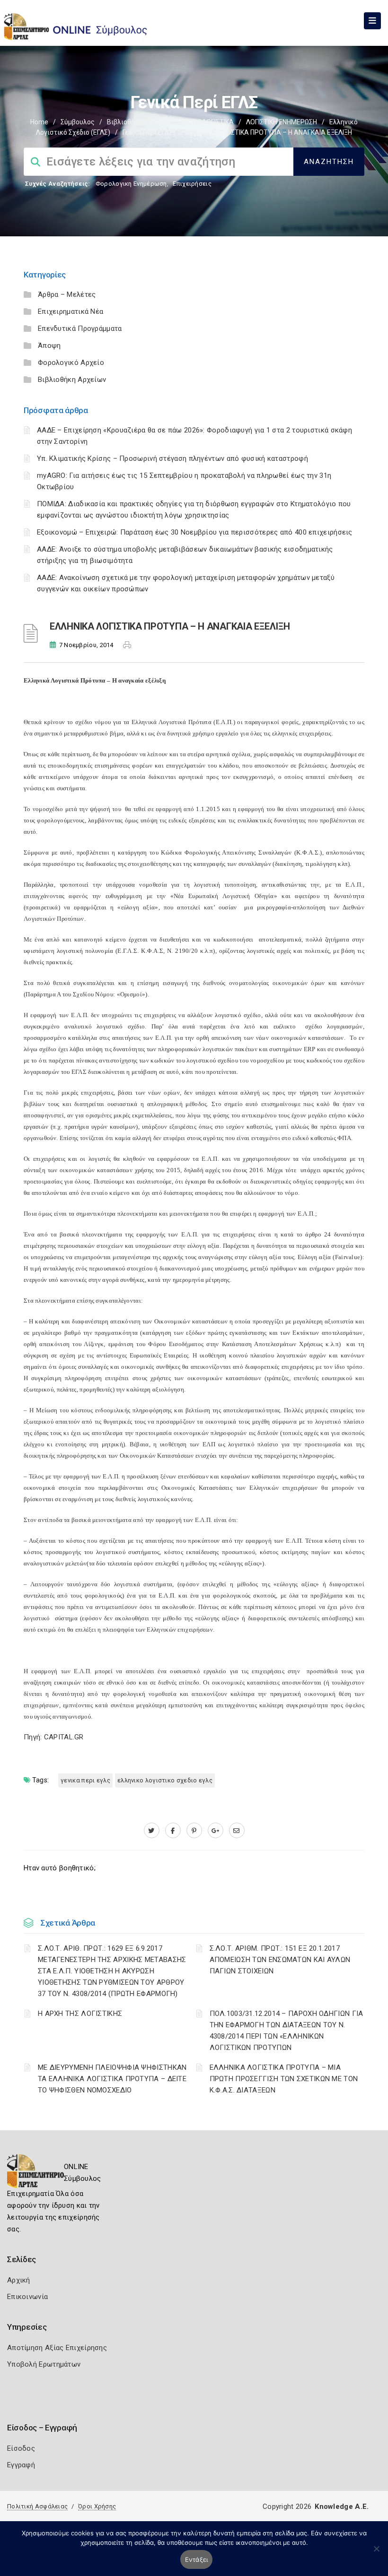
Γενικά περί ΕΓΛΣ (148, 132)
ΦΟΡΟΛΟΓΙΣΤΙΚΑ (208, 122)
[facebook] (173, 1831)
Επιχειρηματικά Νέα (71, 311)
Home (39, 122)
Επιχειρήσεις (192, 184)
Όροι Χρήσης (97, 2506)
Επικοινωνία (27, 2297)
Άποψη (49, 346)
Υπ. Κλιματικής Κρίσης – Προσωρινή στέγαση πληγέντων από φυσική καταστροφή (172, 458)
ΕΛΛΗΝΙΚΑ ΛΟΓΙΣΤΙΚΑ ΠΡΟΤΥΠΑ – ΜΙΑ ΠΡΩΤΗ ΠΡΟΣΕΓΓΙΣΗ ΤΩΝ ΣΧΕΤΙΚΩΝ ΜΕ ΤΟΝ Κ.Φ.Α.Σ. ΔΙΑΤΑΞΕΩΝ (284, 2079)
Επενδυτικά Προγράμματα (80, 328)
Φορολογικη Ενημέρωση (131, 184)
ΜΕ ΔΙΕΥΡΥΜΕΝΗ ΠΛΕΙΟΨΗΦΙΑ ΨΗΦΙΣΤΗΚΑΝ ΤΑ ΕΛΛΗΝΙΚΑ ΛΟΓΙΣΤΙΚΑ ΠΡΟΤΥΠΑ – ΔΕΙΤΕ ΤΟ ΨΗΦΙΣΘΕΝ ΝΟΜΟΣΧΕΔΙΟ (112, 2079)
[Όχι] (376, 2553)
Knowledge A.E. (342, 2507)
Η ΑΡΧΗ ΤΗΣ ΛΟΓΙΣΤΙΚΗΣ (80, 2014)
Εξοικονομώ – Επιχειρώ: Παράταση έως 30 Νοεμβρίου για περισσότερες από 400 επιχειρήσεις (195, 532)
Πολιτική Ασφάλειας (37, 2506)
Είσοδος (21, 2448)
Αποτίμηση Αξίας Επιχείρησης (57, 2348)
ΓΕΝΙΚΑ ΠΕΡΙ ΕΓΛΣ (85, 1780)
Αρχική (19, 2280)
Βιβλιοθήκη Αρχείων (139, 122)
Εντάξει (197, 2559)
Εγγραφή (21, 2465)
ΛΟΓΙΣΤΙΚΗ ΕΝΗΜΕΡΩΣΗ (282, 122)
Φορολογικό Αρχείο (71, 363)
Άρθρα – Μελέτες (67, 294)
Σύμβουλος (78, 122)
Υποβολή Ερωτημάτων (44, 2364)
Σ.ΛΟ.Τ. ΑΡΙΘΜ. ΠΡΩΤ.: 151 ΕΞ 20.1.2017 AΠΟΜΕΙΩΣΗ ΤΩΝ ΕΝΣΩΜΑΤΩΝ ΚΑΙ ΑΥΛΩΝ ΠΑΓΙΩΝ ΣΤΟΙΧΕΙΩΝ (280, 1960)
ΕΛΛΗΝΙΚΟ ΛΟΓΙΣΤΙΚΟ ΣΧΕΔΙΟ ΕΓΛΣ (165, 1780)
